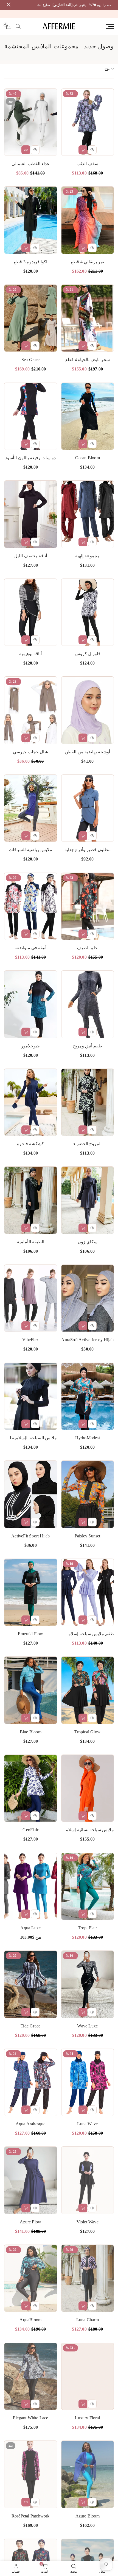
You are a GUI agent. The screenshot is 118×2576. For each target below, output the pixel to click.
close (7, 5)
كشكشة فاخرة (30, 1144)
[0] (9, 26)
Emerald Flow (30, 1634)
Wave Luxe (87, 2026)
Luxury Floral (87, 2418)
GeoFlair (30, 1830)
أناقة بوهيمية (30, 654)
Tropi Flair (87, 1928)
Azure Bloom (88, 2516)
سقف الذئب (87, 164)
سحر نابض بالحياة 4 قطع (88, 360)
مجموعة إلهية (87, 556)
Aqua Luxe (30, 1928)
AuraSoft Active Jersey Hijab (87, 1340)
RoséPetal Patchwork (31, 2516)
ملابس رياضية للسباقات (30, 850)
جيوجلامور (30, 1046)
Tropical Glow (87, 1732)
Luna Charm (88, 2320)
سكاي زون (88, 1242)
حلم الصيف (87, 948)
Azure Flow (30, 2222)
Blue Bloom (31, 1732)
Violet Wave (88, 2222)
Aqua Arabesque (31, 2124)
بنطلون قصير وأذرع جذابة (88, 850)
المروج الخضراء (87, 1144)
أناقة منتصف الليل (31, 556)
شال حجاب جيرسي (30, 752)
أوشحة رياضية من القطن (87, 752)
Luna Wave (87, 2124)
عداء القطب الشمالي (31, 164)
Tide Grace (30, 2026)
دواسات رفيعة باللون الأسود (30, 458)
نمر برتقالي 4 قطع (87, 262)
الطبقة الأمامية (31, 1242)
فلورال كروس (88, 654)
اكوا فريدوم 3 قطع (30, 262)
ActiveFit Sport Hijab (30, 1536)
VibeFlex (30, 1340)
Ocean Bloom (88, 458)
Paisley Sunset (88, 1536)
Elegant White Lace (31, 2418)
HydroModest (88, 1438)
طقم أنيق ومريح (88, 1046)
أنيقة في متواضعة (30, 948)
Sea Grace (31, 360)
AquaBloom (30, 2320)
